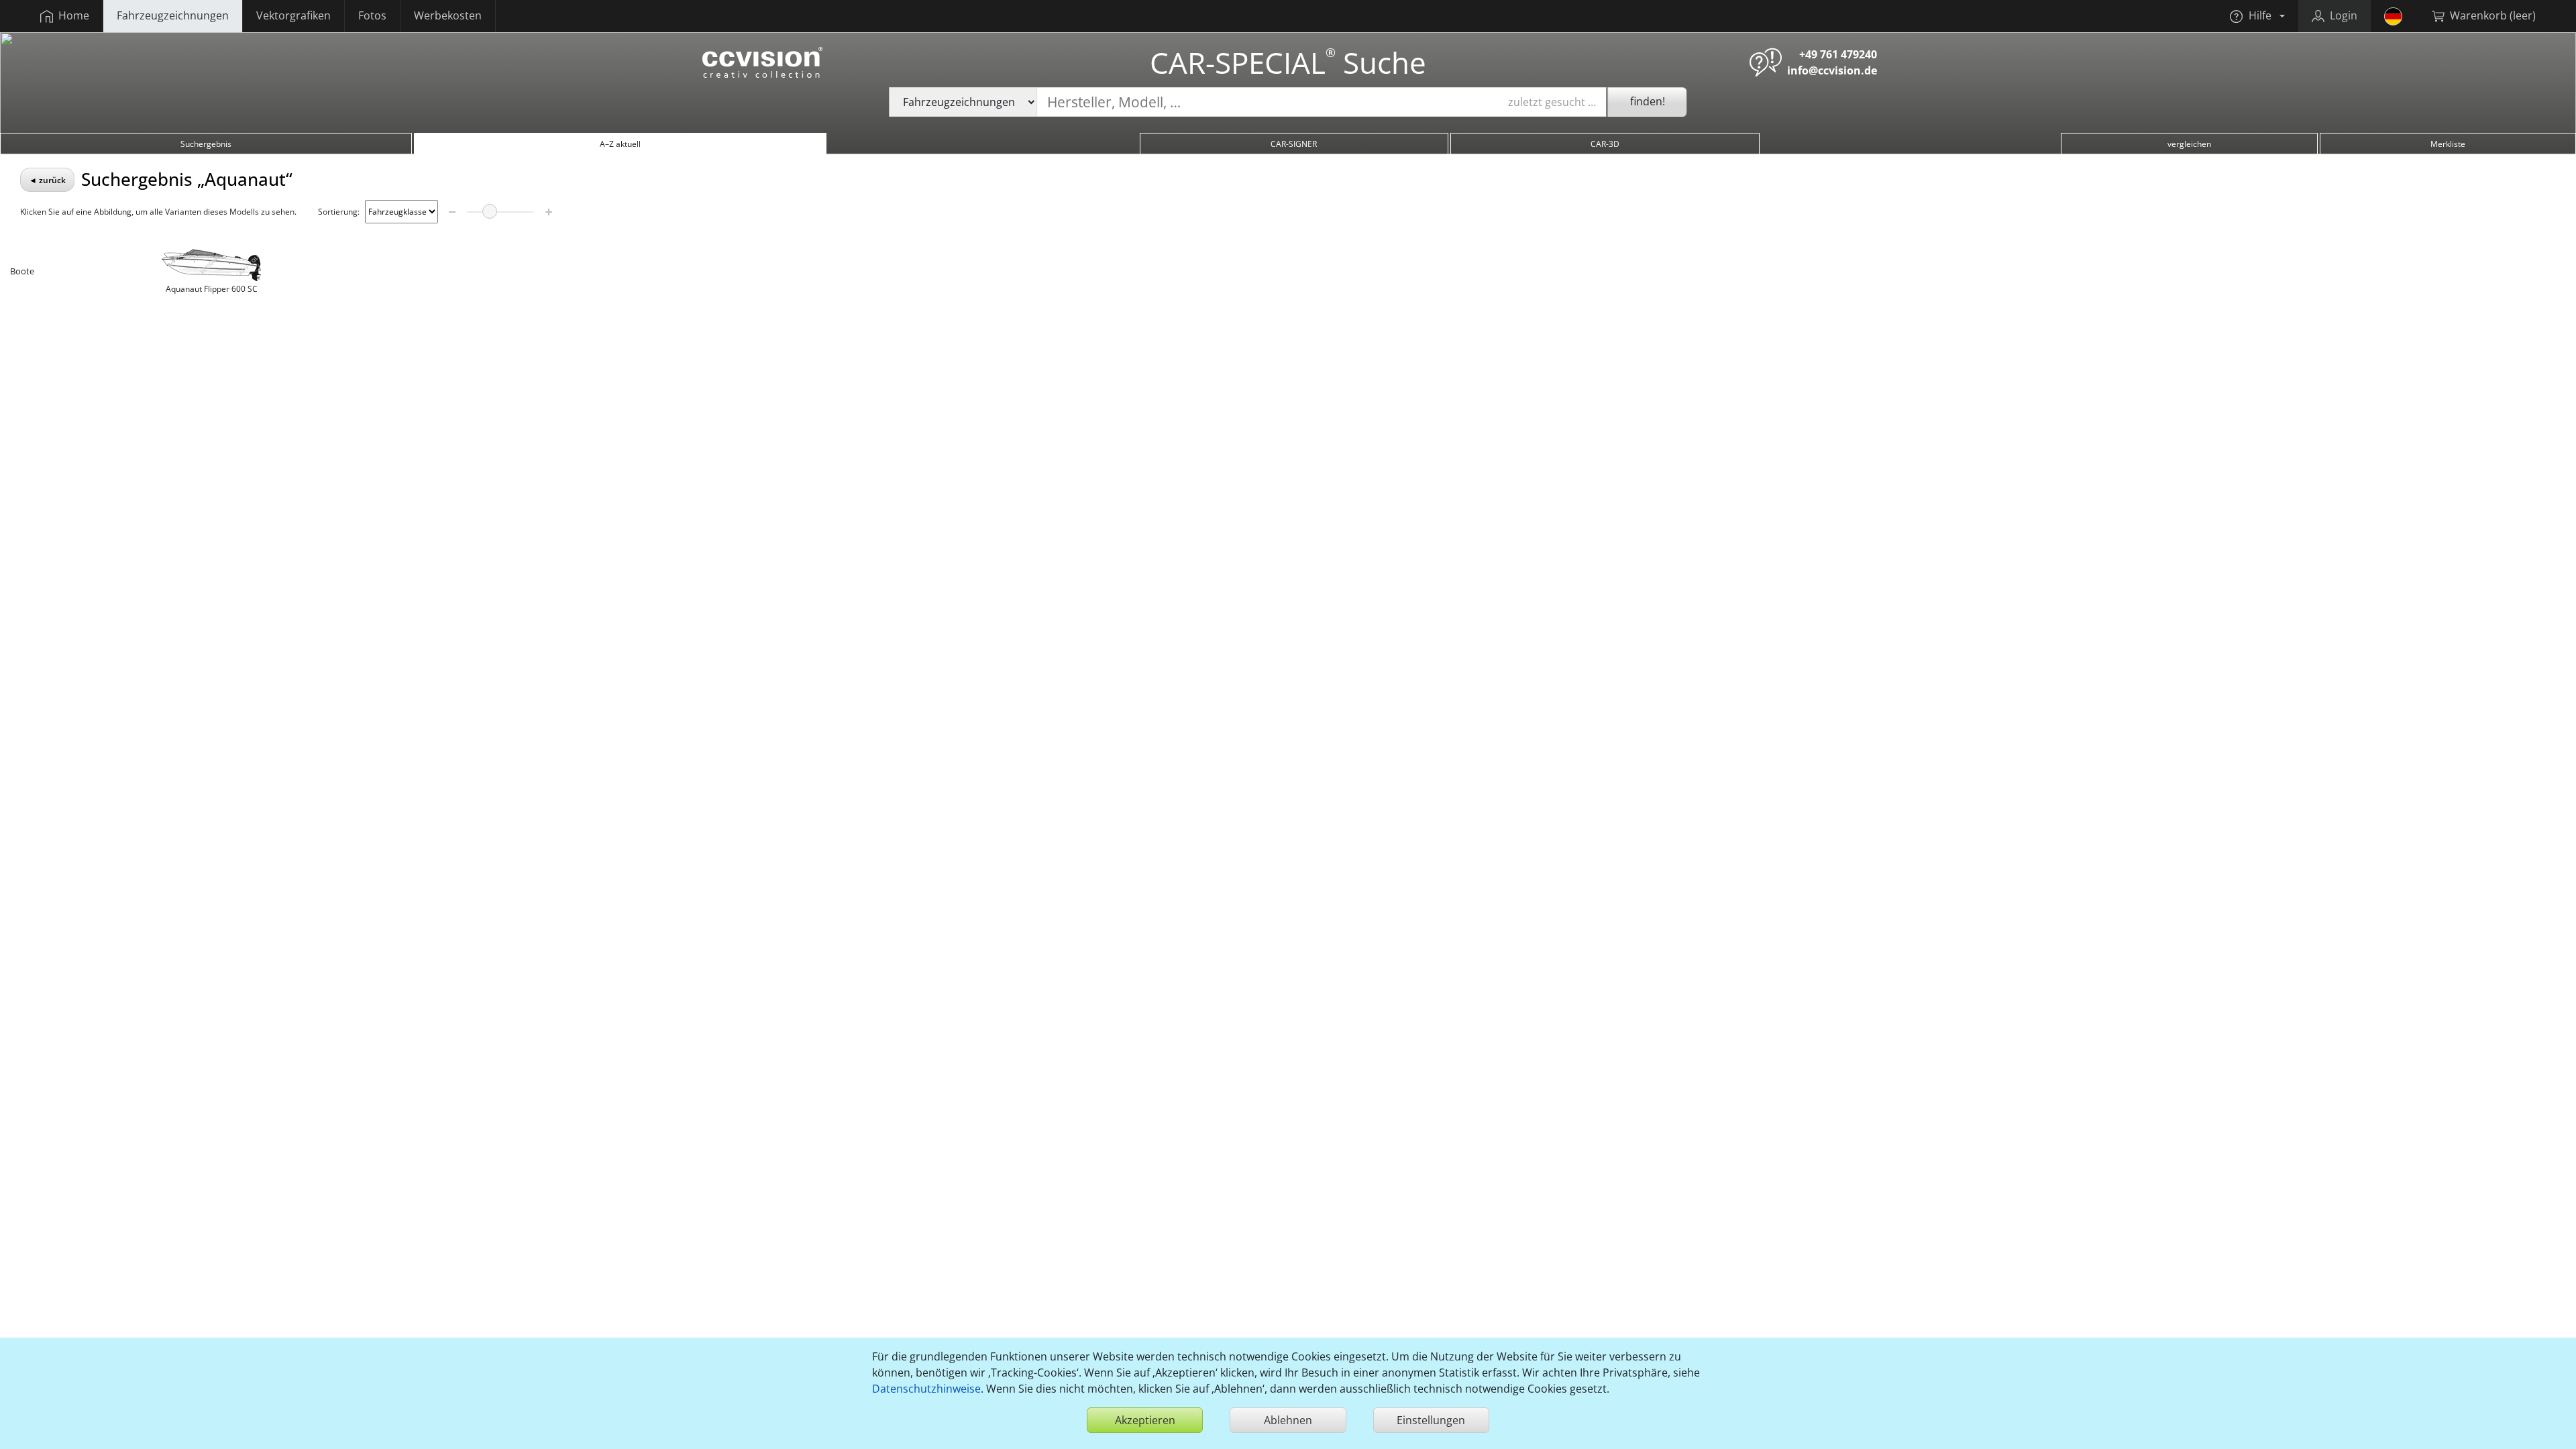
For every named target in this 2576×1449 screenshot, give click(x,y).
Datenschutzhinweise (926, 1389)
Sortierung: (339, 212)
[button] (2257, 16)
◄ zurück (47, 180)
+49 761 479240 (1838, 54)
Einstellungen (1431, 1420)
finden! (1648, 101)
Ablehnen (1288, 1420)
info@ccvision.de (1832, 70)
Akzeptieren (1145, 1420)
